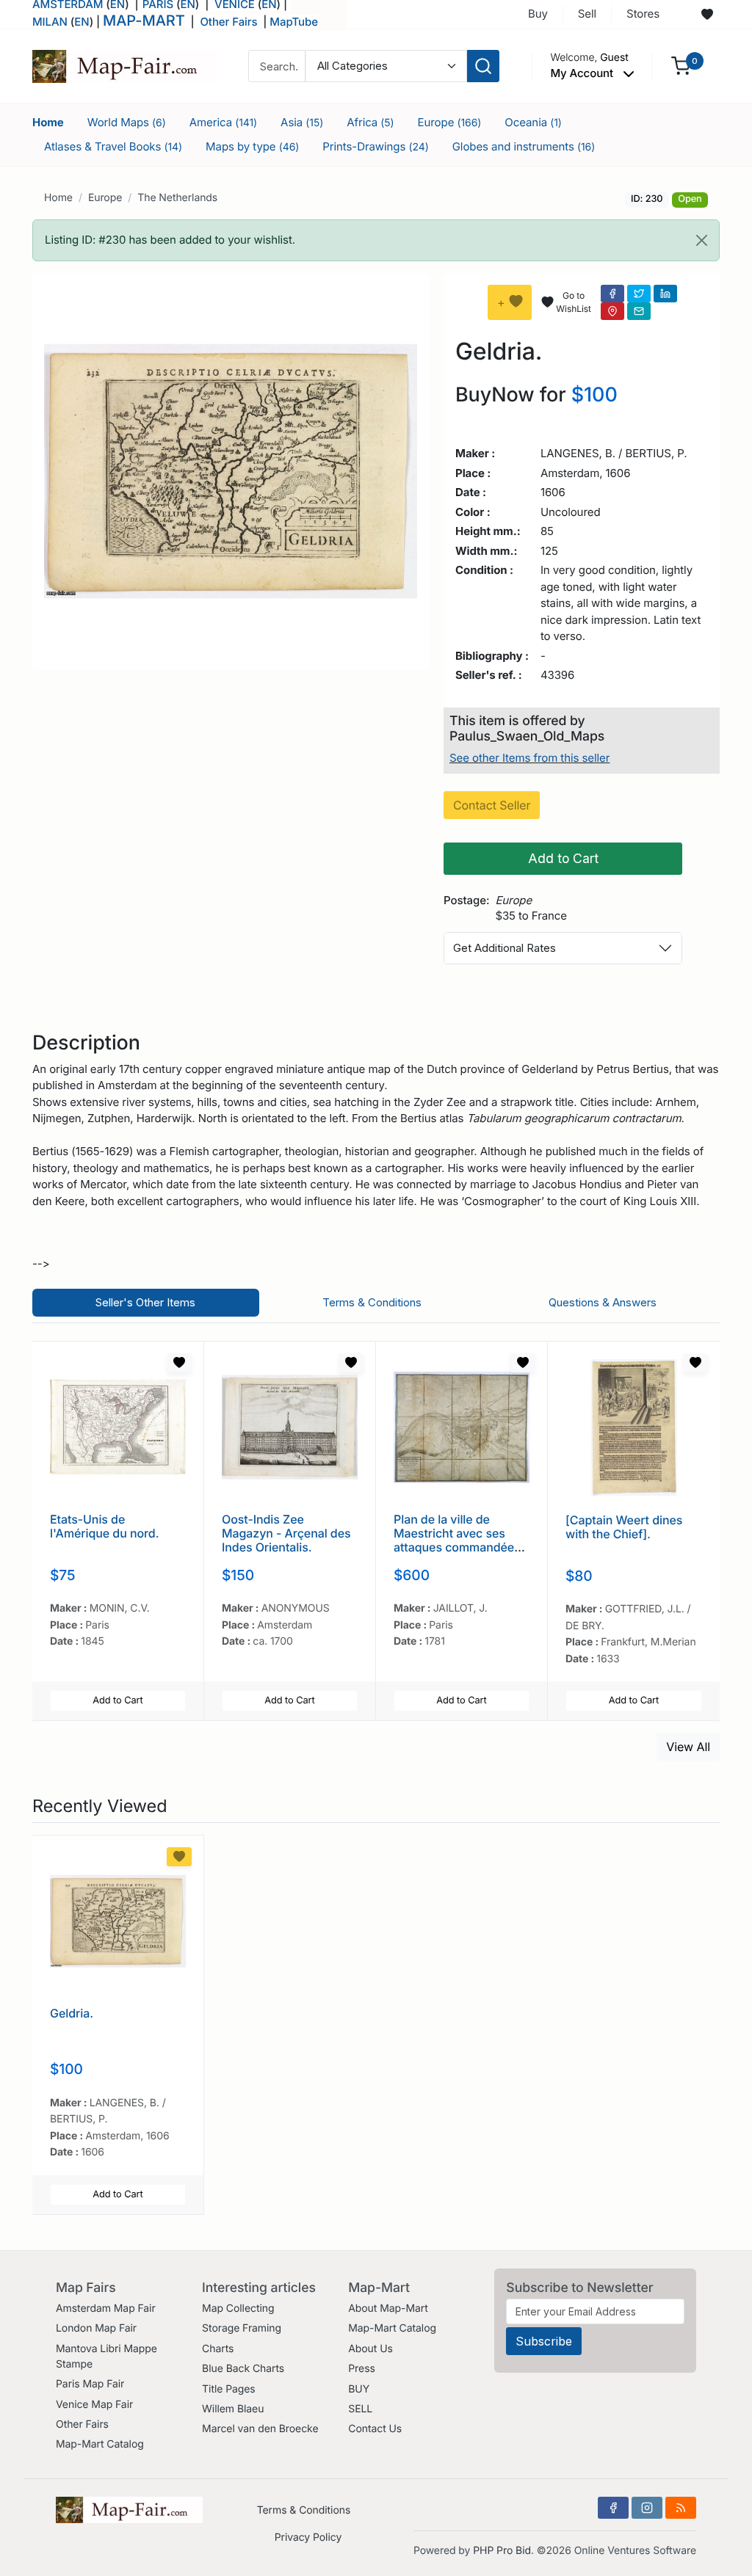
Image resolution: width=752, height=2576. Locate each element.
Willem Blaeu (233, 2409)
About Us (370, 2349)
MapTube (294, 22)
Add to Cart (563, 858)
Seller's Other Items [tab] (145, 1302)
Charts (218, 2349)
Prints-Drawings (375, 146)
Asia (302, 122)
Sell (587, 14)
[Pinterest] (612, 311)
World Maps (127, 122)
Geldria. (72, 2013)
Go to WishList (573, 302)
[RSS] (681, 2508)
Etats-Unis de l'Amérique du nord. (104, 1526)
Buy (538, 14)
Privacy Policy (308, 2537)
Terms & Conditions (304, 2510)
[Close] (702, 240)
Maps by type (252, 146)
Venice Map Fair (94, 2405)
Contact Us (375, 2429)
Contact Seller (492, 805)
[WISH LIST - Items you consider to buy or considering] (707, 15)
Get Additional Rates (505, 948)
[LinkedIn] (665, 294)
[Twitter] (639, 294)
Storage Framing (242, 2328)
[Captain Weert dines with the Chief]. (624, 1527)
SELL (360, 2409)
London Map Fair (96, 2328)
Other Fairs (228, 22)
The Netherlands (177, 198)
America (223, 122)
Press (362, 2369)
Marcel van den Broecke (260, 2429)
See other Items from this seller (529, 758)
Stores (643, 14)
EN (82, 22)
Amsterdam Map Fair (106, 2308)
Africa (370, 122)
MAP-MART (144, 21)
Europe (450, 122)
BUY (359, 2389)
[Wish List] (179, 1363)
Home (48, 122)
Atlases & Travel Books (113, 146)
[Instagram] (647, 2508)
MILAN (50, 22)
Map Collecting (238, 2308)
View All (688, 1747)
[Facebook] (612, 294)
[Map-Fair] (124, 65)
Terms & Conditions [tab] (372, 1302)
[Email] (639, 311)
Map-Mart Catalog (100, 2444)
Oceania (533, 122)
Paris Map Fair (90, 2384)
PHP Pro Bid (502, 2551)
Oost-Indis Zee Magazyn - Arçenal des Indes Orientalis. (286, 1533)
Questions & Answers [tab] (603, 1302)
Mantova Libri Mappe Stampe (106, 2357)
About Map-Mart (388, 2308)
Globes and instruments (524, 146)
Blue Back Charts (243, 2369)
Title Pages (229, 2389)
